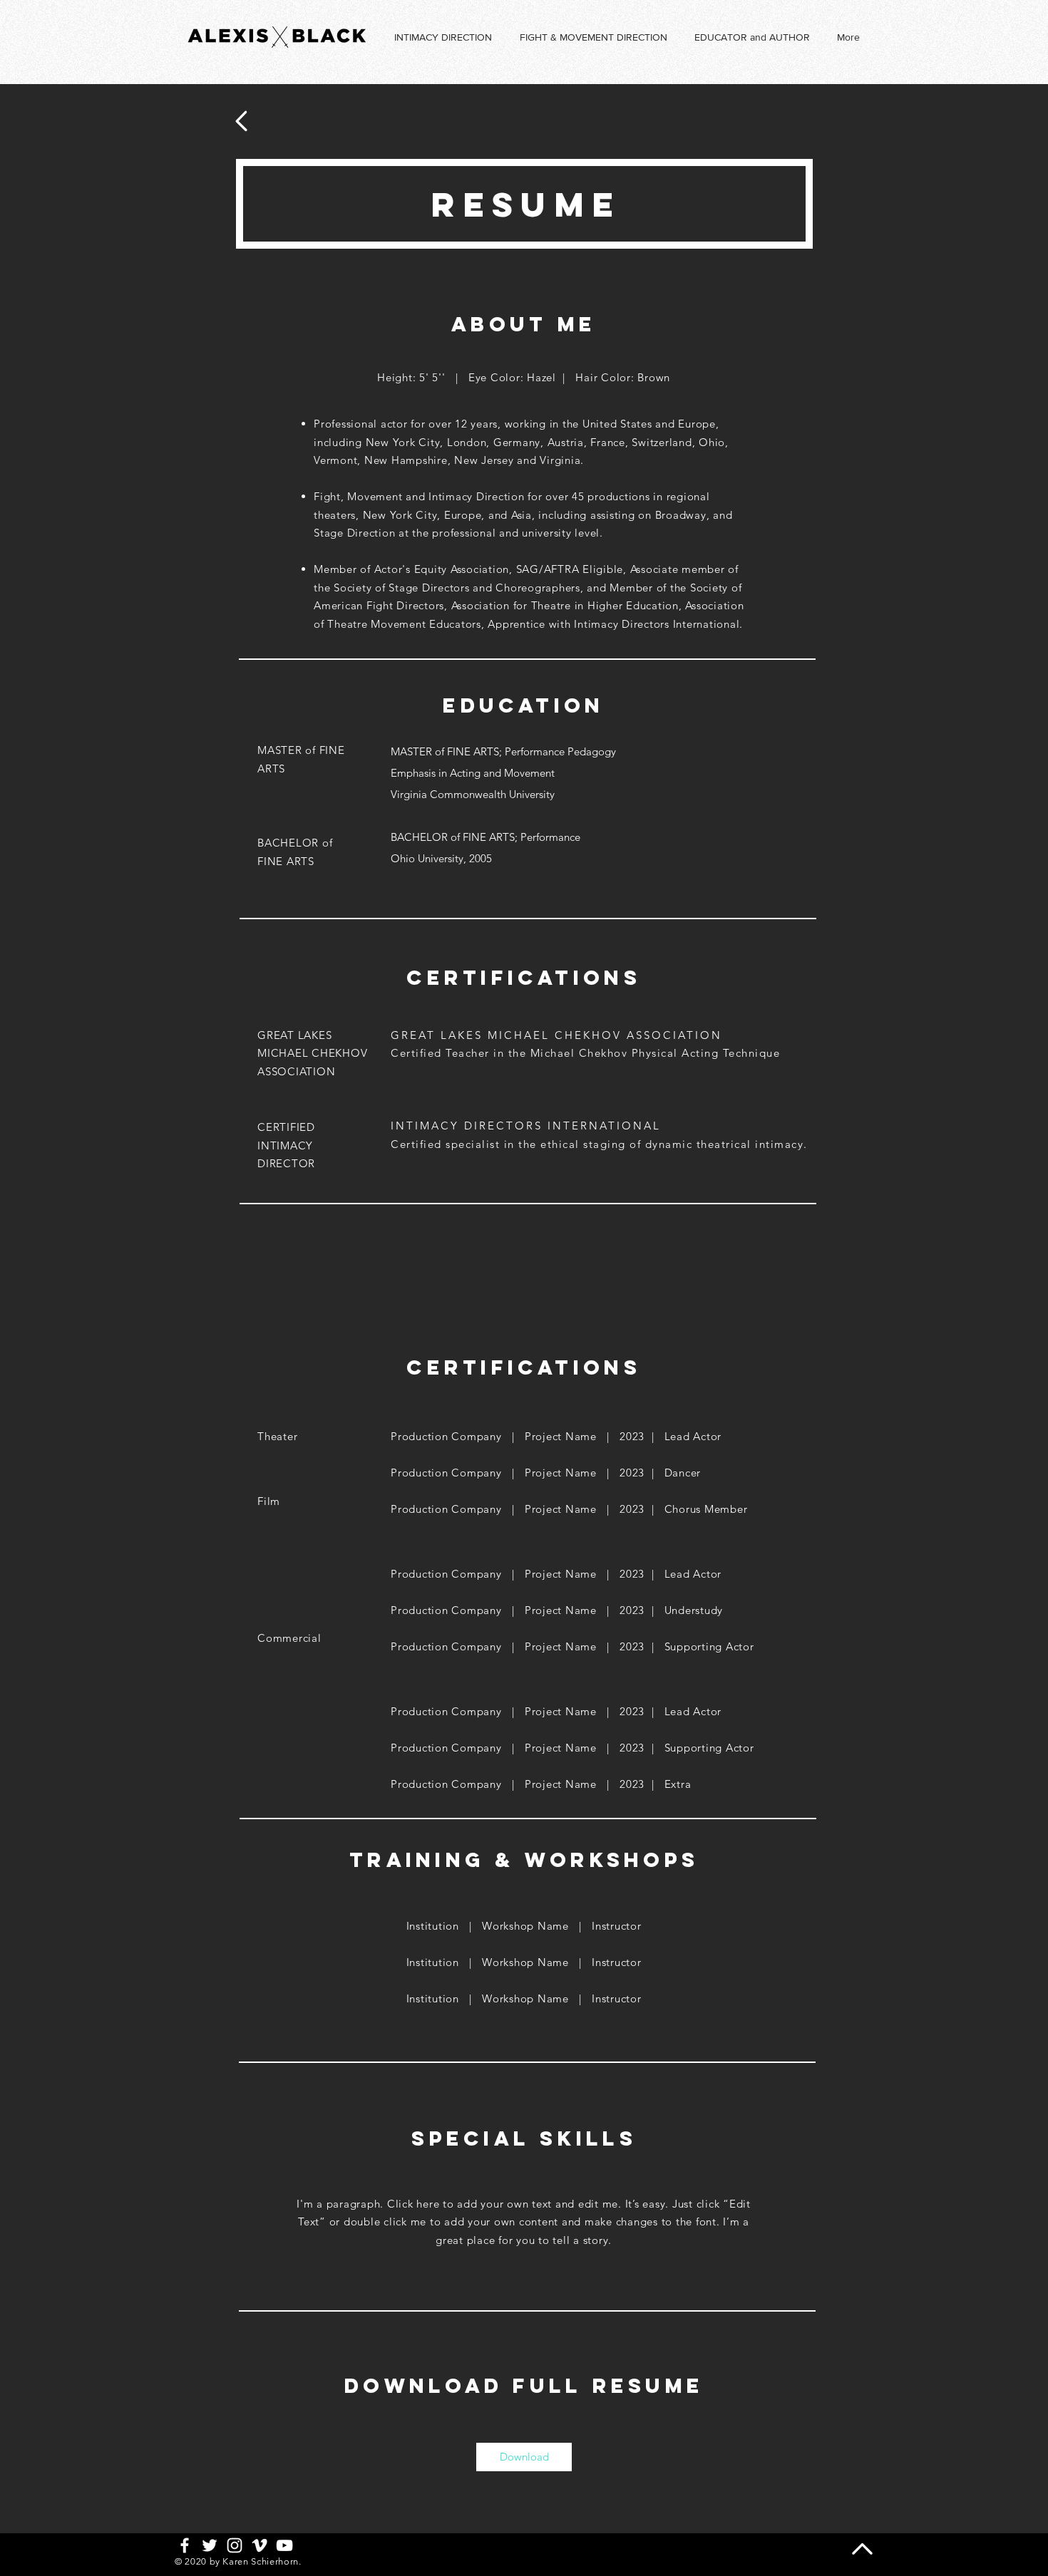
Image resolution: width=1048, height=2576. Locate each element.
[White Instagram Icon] (235, 2545)
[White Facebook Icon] (185, 2545)
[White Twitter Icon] (210, 2545)
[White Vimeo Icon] (260, 2545)
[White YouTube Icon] (284, 2545)
